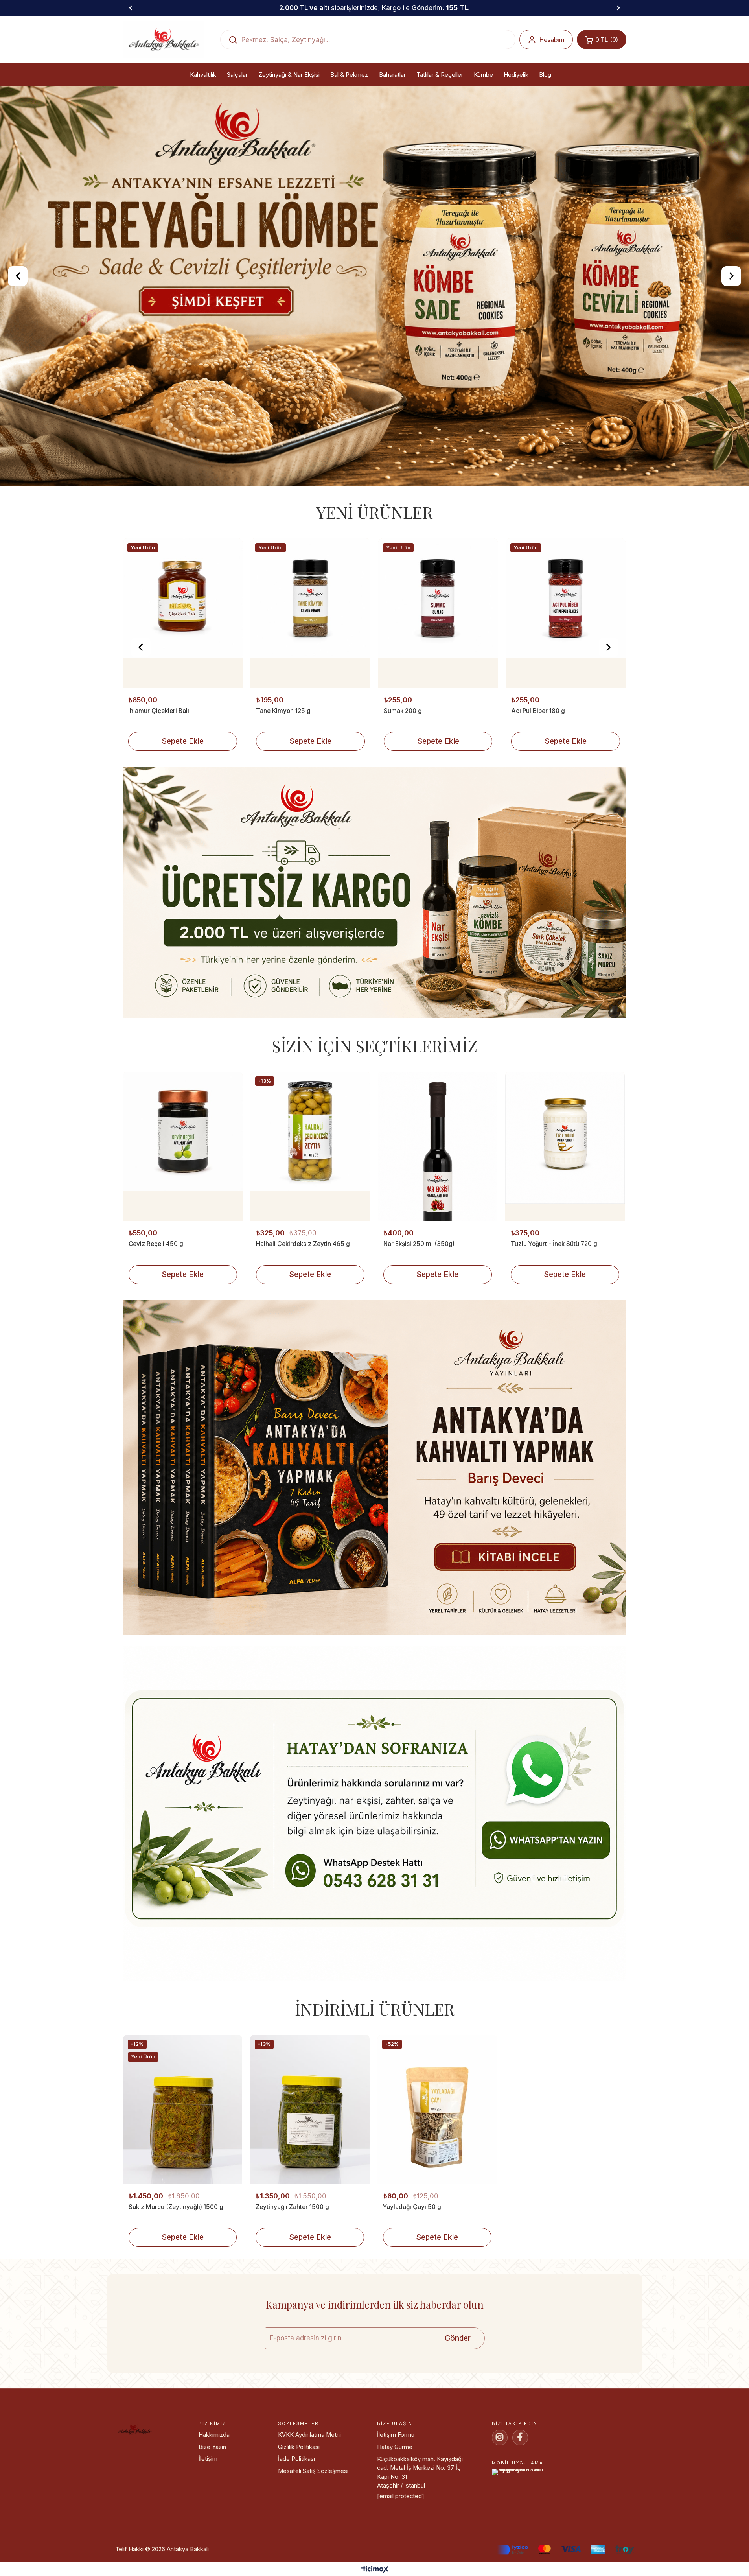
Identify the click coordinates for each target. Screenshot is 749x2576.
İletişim (208, 2559)
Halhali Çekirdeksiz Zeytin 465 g (303, 1344)
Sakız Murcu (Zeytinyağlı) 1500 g (176, 2306)
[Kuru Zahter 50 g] (566, 713)
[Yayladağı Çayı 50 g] (437, 2209)
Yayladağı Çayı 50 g (412, 2306)
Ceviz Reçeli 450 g (156, 1344)
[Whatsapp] (375, 1915)
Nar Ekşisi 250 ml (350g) (419, 1344)
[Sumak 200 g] (310, 713)
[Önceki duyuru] (131, 8)
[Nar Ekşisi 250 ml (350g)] (438, 1246)
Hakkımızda (214, 2535)
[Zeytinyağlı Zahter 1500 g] (310, 2209)
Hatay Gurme (395, 2547)
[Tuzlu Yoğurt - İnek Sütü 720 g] (565, 1246)
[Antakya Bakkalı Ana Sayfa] (164, 40)
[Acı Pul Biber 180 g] (438, 713)
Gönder (458, 2438)
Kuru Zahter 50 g (535, 810)
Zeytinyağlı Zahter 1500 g (292, 2306)
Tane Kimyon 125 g (156, 810)
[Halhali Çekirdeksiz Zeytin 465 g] (310, 1246)
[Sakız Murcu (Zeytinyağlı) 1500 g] (183, 2209)
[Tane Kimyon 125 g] (183, 713)
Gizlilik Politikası (299, 2547)
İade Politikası (296, 2559)
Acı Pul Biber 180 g (410, 810)
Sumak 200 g (275, 810)
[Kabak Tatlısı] (374, 336)
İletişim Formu (396, 2535)
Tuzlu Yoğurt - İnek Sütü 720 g (554, 1344)
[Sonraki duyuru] (618, 8)
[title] (375, 994)
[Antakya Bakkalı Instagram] (500, 2537)
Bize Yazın (212, 2547)
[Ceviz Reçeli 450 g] (183, 1246)
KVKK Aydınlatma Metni (309, 2535)
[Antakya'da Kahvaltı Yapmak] (375, 1569)
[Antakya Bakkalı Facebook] (520, 2537)
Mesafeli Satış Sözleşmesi (313, 2570)
